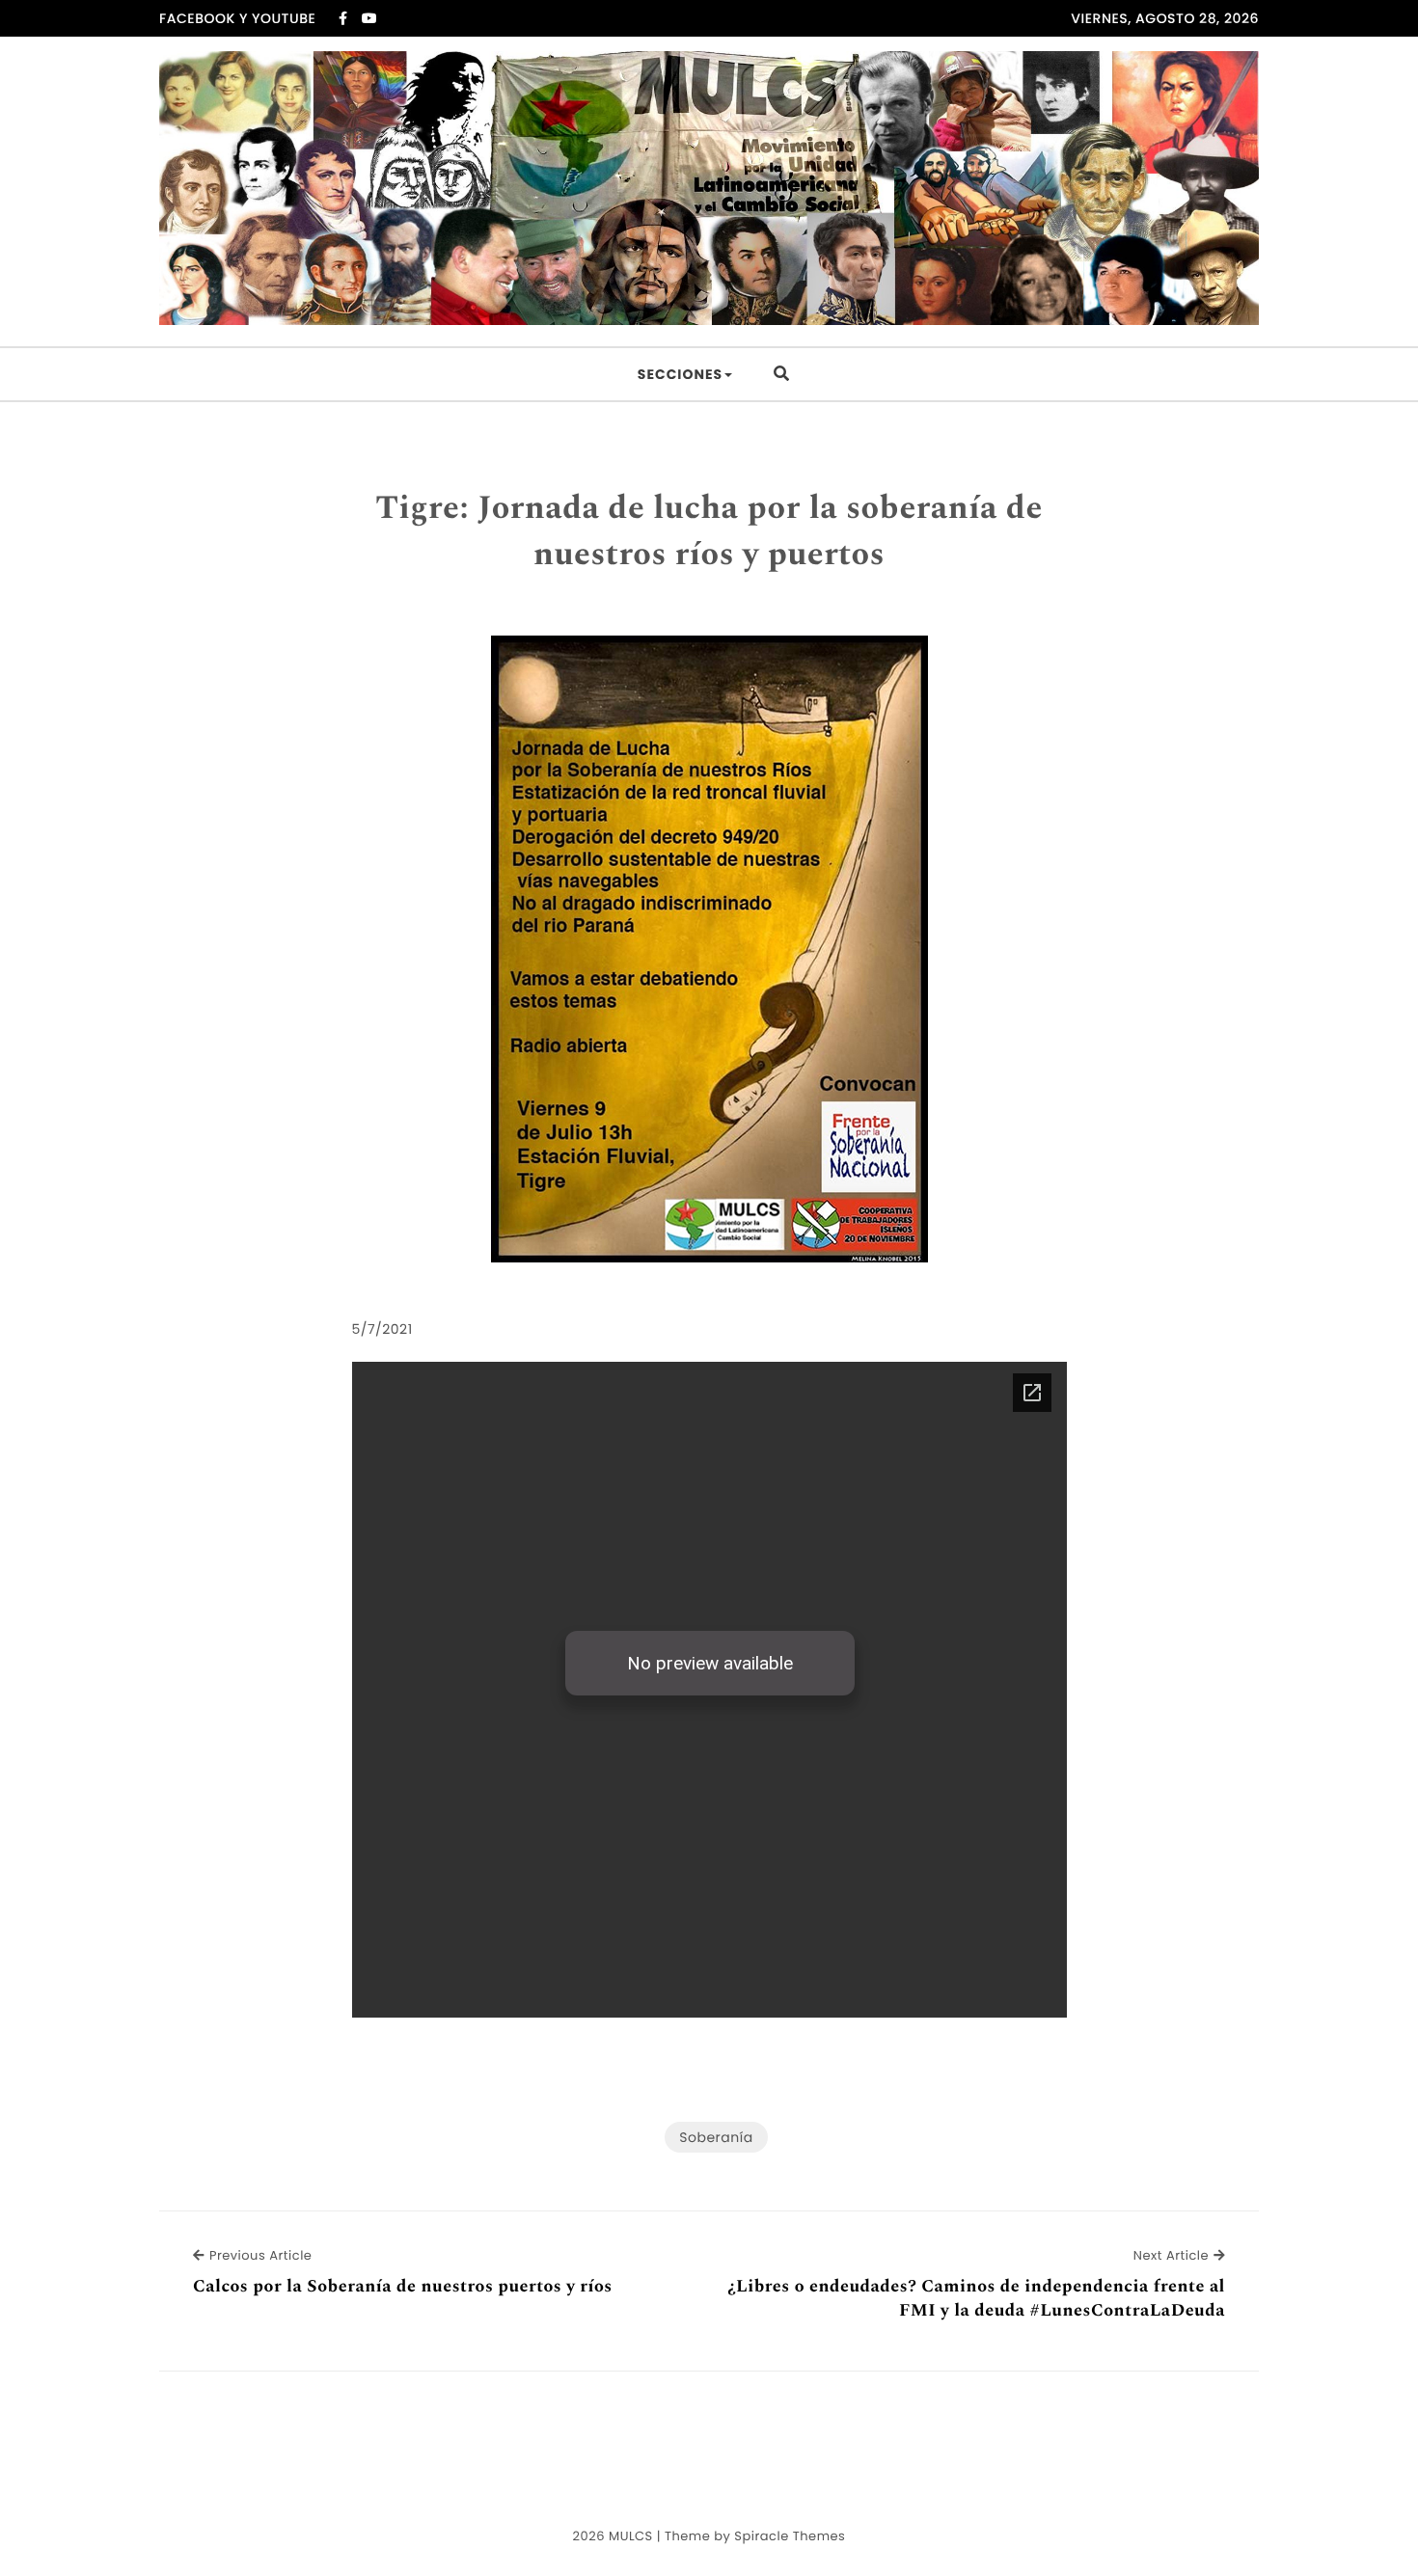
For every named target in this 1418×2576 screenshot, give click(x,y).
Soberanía (716, 2137)
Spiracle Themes (790, 2536)
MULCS (631, 2536)
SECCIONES (680, 374)
